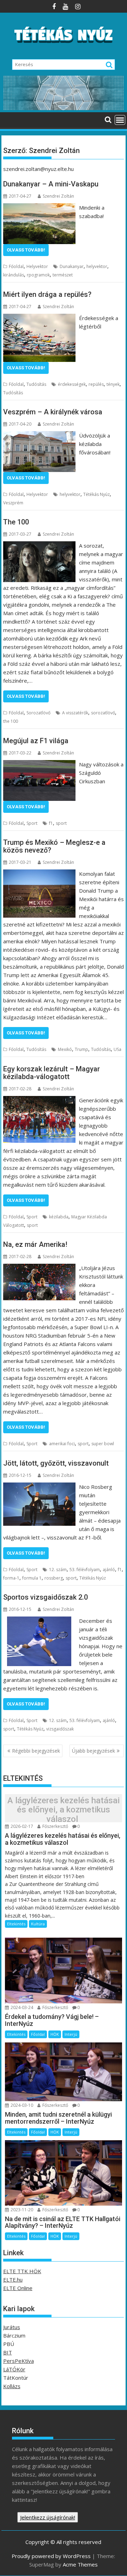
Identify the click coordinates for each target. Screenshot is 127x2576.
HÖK (55, 2034)
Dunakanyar (72, 266)
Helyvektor (37, 266)
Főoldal (16, 266)
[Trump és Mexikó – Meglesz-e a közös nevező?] (40, 874)
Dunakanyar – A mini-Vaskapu (51, 184)
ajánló (109, 1570)
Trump (81, 1049)
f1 (51, 823)
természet (63, 275)
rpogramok (38, 275)
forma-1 (11, 1578)
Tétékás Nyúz (96, 494)
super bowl (103, 1444)
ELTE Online (18, 2288)
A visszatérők (75, 713)
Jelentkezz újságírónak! (48, 2517)
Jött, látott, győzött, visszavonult (56, 1463)
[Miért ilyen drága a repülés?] (40, 318)
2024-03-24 (21, 2007)
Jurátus (12, 2327)
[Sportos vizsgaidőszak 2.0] (39, 1621)
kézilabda (59, 1217)
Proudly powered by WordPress (51, 2556)
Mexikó (65, 1049)
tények (113, 384)
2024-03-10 (21, 2105)
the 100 (11, 721)
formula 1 (32, 1578)
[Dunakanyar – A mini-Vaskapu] (40, 208)
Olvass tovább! (26, 250)
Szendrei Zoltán (58, 196)
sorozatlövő (103, 713)
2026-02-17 (21, 1826)
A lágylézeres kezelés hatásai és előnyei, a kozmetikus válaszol (64, 1810)
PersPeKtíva (19, 2361)
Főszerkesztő (55, 1826)
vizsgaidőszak (60, 1729)
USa (117, 1049)
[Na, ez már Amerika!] (40, 1268)
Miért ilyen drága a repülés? (47, 294)
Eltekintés (16, 1924)
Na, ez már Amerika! (35, 1244)
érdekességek (72, 384)
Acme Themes (80, 2564)
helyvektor (97, 266)
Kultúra (38, 1924)
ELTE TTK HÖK (22, 2271)
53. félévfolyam (85, 1570)
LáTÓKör (14, 2369)
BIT (8, 2352)
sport (61, 823)
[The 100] (40, 546)
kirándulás (14, 275)
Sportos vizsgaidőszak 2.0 (46, 1597)
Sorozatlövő (38, 713)
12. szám (58, 1570)
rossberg (54, 1578)
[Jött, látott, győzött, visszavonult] (40, 1487)
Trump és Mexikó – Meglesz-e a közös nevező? (54, 846)
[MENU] (120, 120)
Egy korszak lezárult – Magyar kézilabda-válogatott (52, 1073)
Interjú (71, 2034)
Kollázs (12, 2386)
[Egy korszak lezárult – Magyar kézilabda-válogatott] (40, 1100)
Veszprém (13, 503)
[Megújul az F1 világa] (40, 764)
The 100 (16, 522)
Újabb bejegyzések (93, 1751)
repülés (96, 384)
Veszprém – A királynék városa (53, 412)
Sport (32, 823)
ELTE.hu (13, 2279)
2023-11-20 (21, 2210)
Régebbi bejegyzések (36, 1751)
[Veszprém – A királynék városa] (40, 435)
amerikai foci (62, 1444)
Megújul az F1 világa (36, 741)
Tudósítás (36, 384)
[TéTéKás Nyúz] (64, 108)
